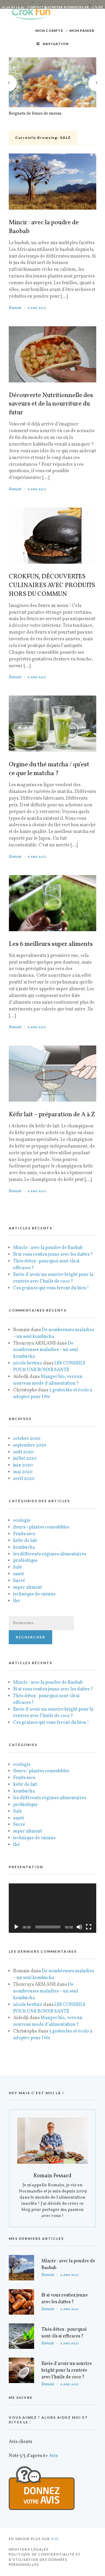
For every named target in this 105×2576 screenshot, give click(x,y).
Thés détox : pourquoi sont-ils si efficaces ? (64, 2333)
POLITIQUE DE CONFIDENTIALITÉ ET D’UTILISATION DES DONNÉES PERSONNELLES (45, 2559)
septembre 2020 (30, 1445)
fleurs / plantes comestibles (41, 1527)
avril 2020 (24, 1479)
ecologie (22, 1521)
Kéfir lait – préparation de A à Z (52, 1115)
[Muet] (79, 1927)
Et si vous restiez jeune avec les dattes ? (53, 1255)
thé (16, 1601)
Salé (17, 1567)
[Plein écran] (89, 1927)
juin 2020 (23, 1465)
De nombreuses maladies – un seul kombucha (54, 1333)
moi (55, 2539)
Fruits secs (24, 1534)
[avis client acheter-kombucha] (42, 2509)
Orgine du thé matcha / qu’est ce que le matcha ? (49, 769)
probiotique (25, 1561)
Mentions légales (29, 2549)
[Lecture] (16, 1927)
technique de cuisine (34, 1594)
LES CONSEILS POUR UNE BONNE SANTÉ (49, 1367)
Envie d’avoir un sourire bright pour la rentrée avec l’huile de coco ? (53, 1278)
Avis (53, 2456)
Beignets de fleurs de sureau (35, 114)
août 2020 (23, 1452)
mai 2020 (23, 1472)
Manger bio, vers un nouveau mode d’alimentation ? (48, 1380)
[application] (52, 1908)
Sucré (19, 1581)
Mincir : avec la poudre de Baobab (44, 227)
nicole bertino (28, 1363)
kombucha (24, 1547)
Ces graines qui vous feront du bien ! (51, 1288)
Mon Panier (82, 31)
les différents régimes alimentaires (50, 1554)
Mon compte (49, 31)
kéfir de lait (25, 1541)
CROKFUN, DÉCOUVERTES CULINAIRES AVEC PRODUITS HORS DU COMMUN (52, 586)
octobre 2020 (27, 1439)
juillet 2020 (25, 1459)
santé (19, 1574)
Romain (15, 308)
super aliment (28, 1588)
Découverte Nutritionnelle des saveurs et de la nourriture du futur (51, 404)
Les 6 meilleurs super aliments (51, 944)
